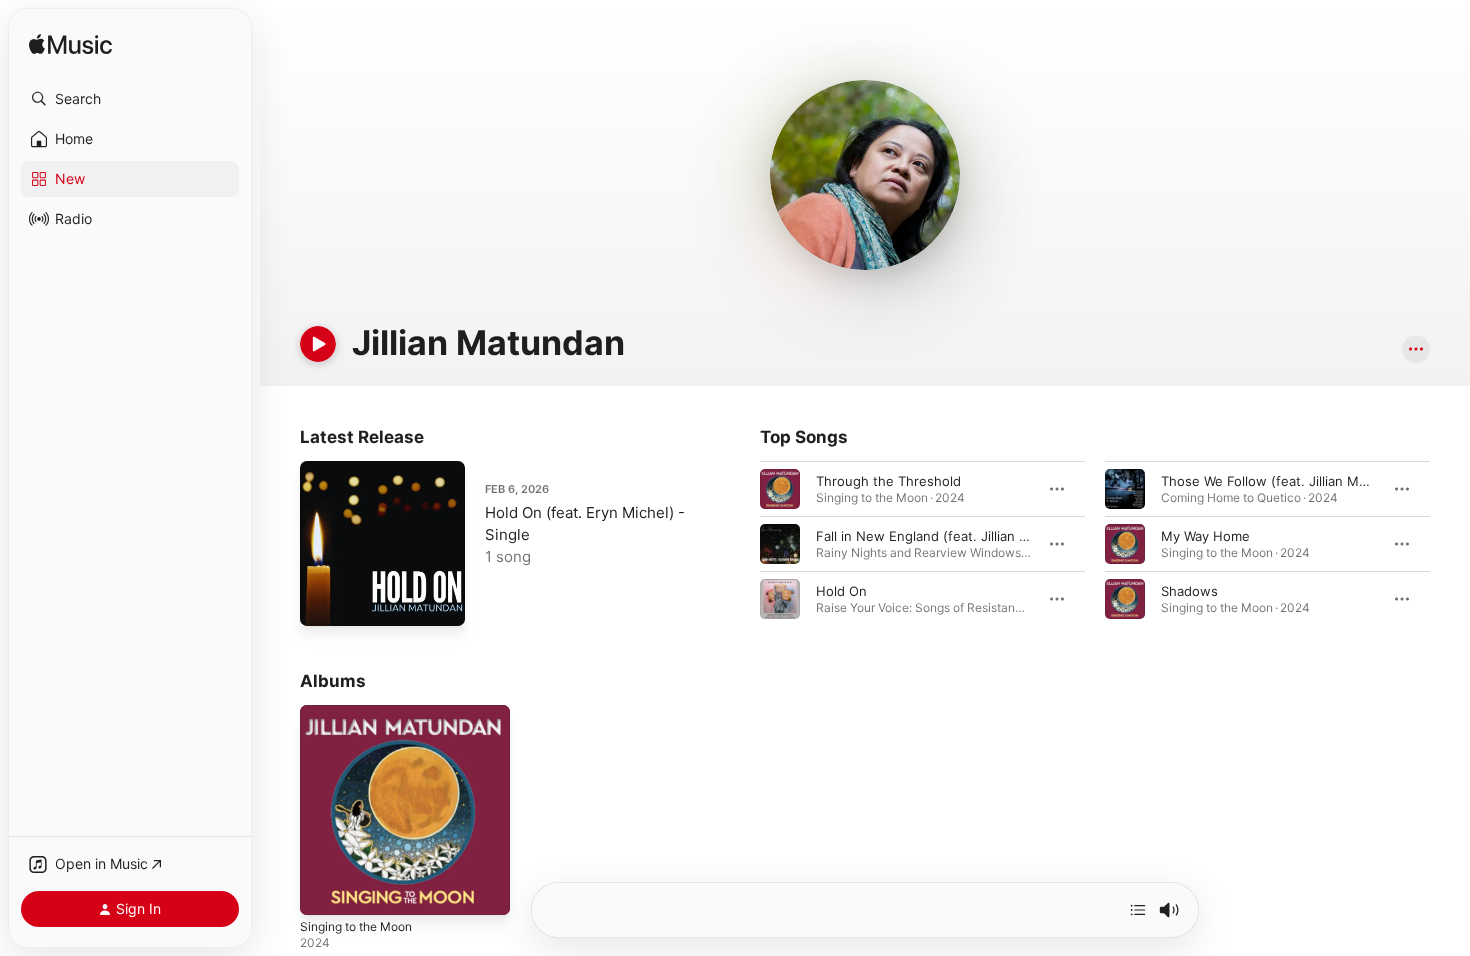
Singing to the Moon (364, 713)
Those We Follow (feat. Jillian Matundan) (1288, 481)
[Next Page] (1450, 544)
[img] (70, 45)
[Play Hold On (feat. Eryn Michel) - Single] (325, 601)
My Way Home (1205, 536)
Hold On (841, 591)
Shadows (1189, 591)
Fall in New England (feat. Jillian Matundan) (951, 536)
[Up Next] (1138, 910)
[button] (130, 99)
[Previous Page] (740, 544)
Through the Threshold (888, 481)
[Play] (318, 344)
